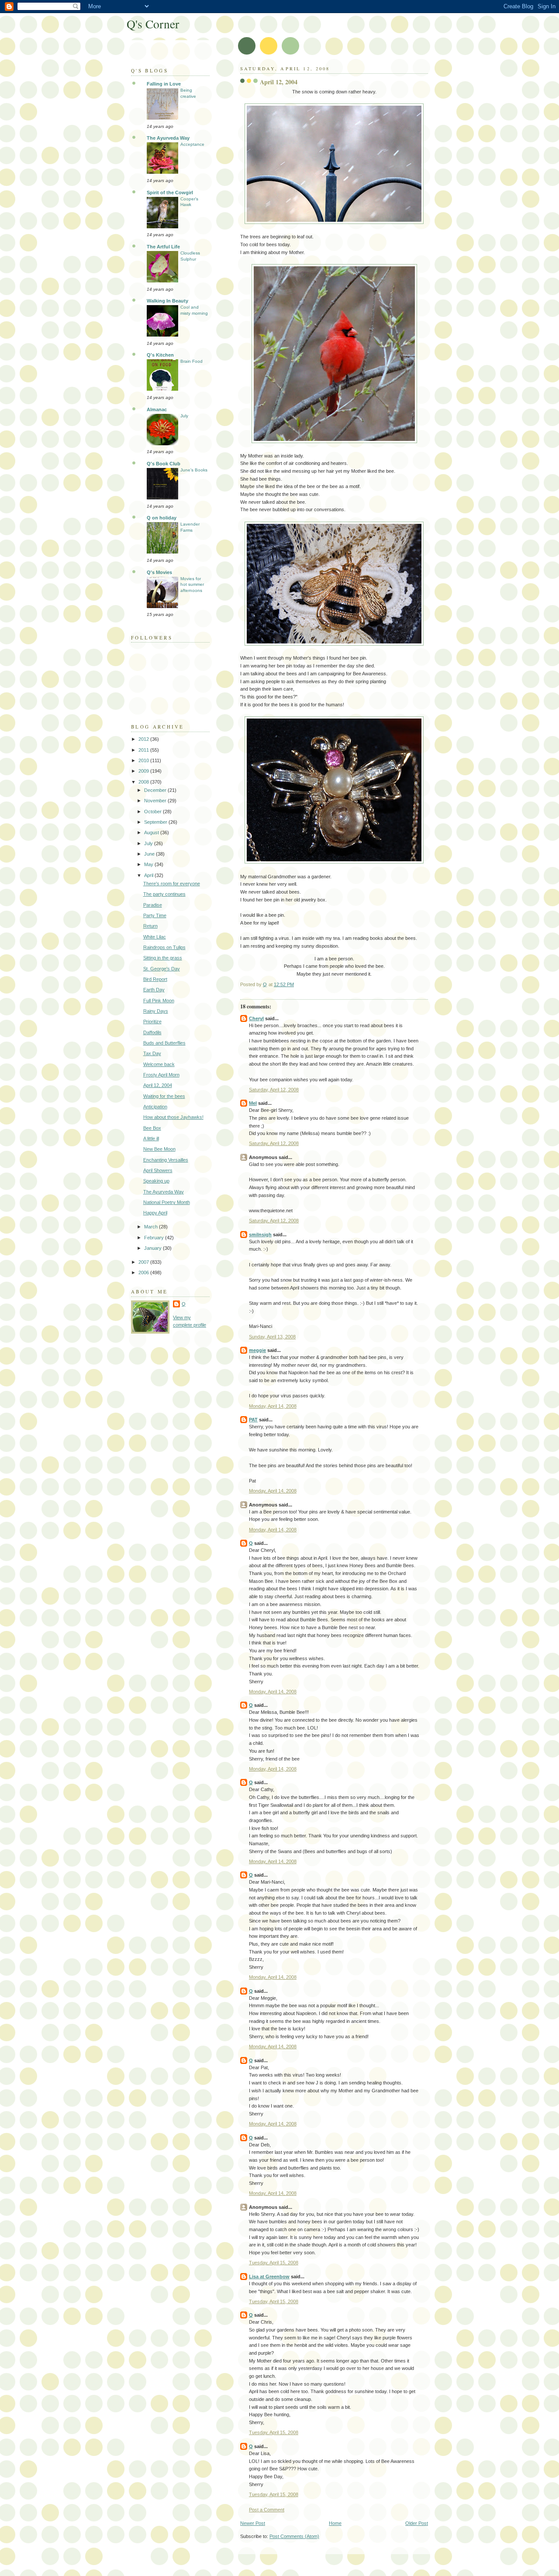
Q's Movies (159, 572)
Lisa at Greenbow (269, 2277)
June (150, 854)
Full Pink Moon (159, 1001)
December (156, 790)
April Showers (158, 1170)
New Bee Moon (159, 1149)
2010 (144, 760)
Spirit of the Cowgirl (170, 193)
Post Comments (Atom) (294, 2536)
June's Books (194, 470)
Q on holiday (162, 518)
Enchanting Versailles (166, 1160)
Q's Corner (153, 24)
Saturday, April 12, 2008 (274, 1090)
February (155, 1238)
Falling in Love (164, 84)
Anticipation (155, 1107)
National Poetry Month (167, 1202)
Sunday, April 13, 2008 (272, 1337)
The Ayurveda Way (168, 138)
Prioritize (152, 1021)
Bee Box (152, 1128)
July (184, 416)
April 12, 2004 (158, 1085)
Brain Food (192, 361)
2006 (144, 1273)
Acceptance (192, 144)
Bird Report (155, 979)
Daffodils (152, 1032)
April (149, 875)
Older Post (417, 2523)
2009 (144, 771)
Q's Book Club (164, 464)
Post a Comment (267, 2510)
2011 (144, 750)
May (149, 864)
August (152, 832)
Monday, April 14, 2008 (273, 1406)
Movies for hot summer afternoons (192, 585)
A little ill (151, 1138)
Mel (253, 1103)
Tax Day (152, 1053)
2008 (144, 782)
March (152, 1227)
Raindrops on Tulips (164, 947)
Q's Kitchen (160, 355)
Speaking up (156, 1181)
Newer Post (253, 2523)
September (156, 822)
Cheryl (256, 1018)
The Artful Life (163, 247)
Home (335, 2523)
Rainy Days (156, 1011)
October (154, 812)
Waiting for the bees (164, 1096)
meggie (257, 1350)
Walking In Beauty (167, 301)
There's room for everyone (172, 884)
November (156, 801)
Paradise (153, 905)
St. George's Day (162, 969)
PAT (253, 1420)
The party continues (164, 894)
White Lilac (155, 937)
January (154, 1248)
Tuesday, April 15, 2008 (274, 2263)
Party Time (155, 915)
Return (150, 926)
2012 (144, 739)
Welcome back (159, 1064)
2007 (144, 1262)
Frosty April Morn (161, 1075)
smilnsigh (260, 1235)
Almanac (157, 409)
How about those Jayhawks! (173, 1117)
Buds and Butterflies (164, 1043)
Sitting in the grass (163, 958)
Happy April (155, 1213)
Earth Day (154, 990)
